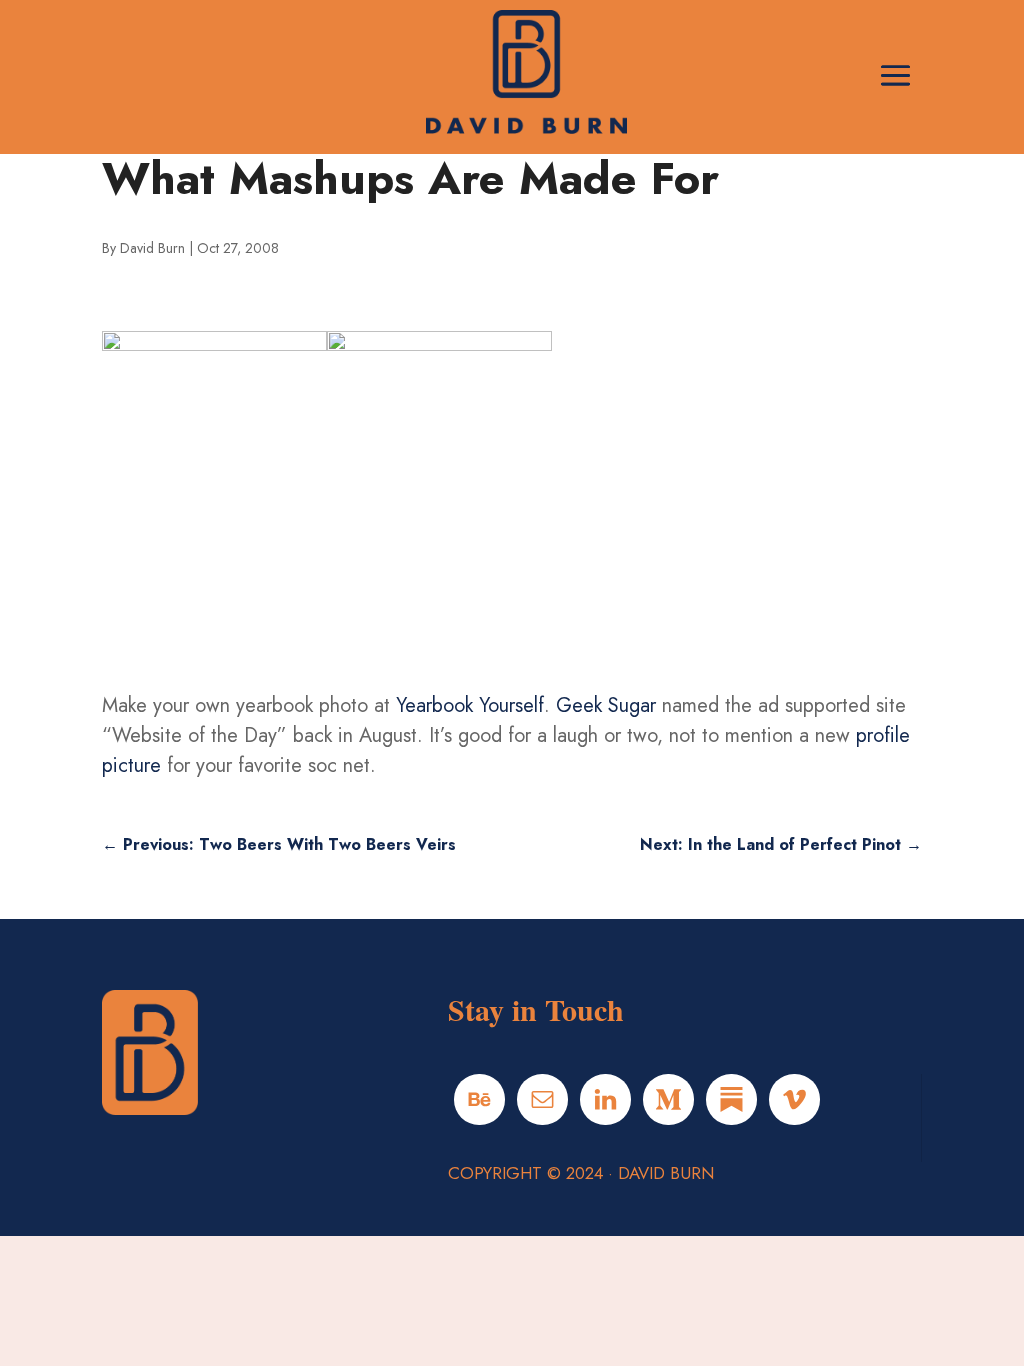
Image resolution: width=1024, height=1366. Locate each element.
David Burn (152, 248)
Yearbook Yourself (470, 705)
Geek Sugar (606, 705)
